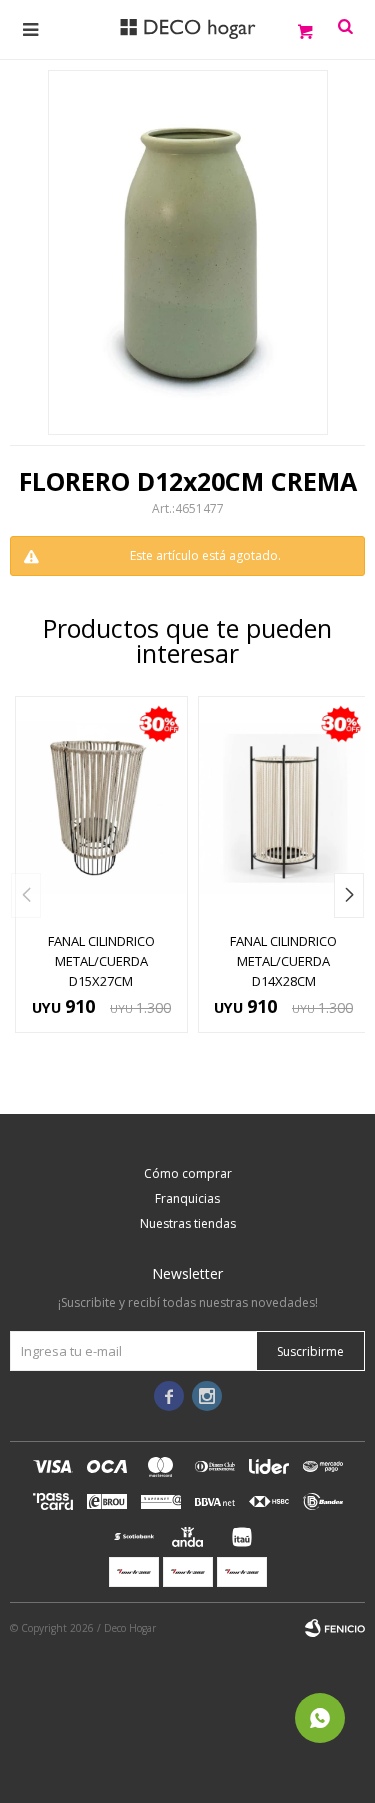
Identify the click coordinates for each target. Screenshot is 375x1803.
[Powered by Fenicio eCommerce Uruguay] (335, 1628)
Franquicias (187, 1198)
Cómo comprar (188, 1173)
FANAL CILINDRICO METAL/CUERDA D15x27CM (101, 961)
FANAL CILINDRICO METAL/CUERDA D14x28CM (283, 961)
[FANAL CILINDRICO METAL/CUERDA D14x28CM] (284, 808)
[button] (349, 895)
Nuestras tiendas (188, 1223)
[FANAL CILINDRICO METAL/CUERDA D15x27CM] (101, 808)
